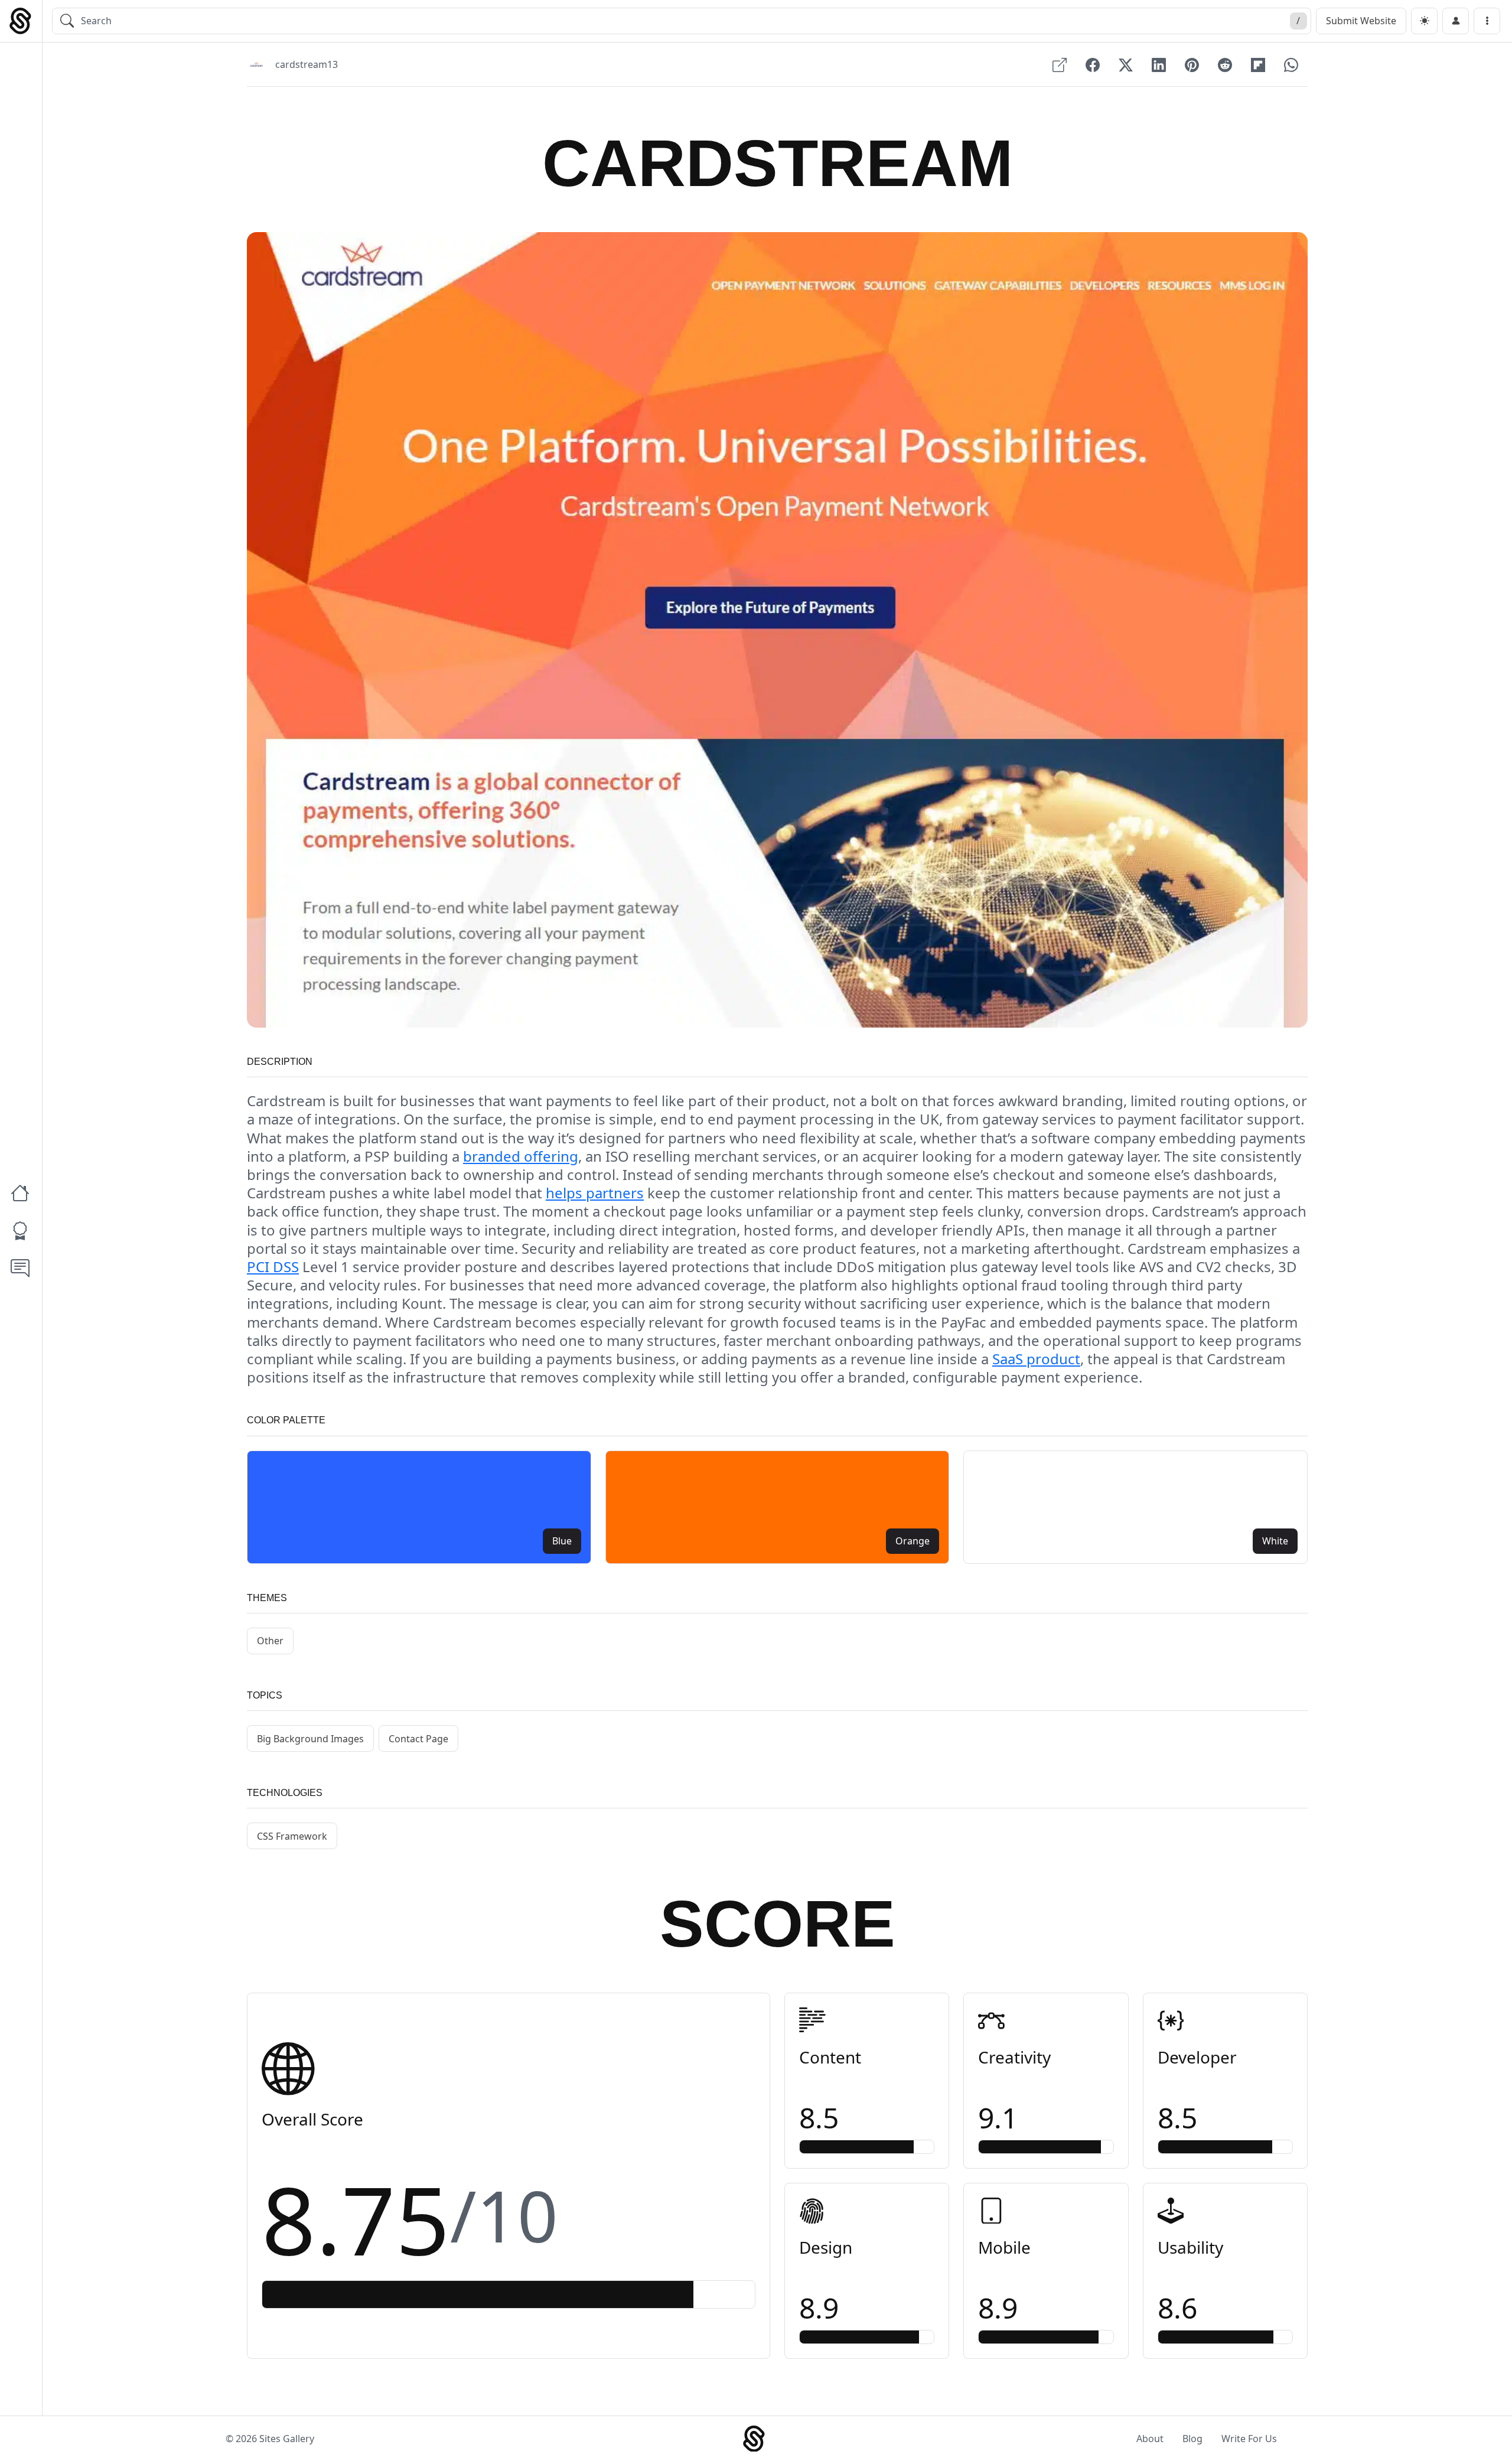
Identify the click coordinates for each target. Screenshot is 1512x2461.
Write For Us (1249, 2439)
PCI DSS (273, 1267)
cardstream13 (307, 64)
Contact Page (418, 1739)
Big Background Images (310, 1739)
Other (270, 1641)
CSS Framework (292, 1836)
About (1150, 2439)
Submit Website (1361, 21)
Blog (1192, 2439)
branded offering (521, 1156)
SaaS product (1036, 1359)
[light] (1424, 21)
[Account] (1456, 21)
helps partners (595, 1193)
